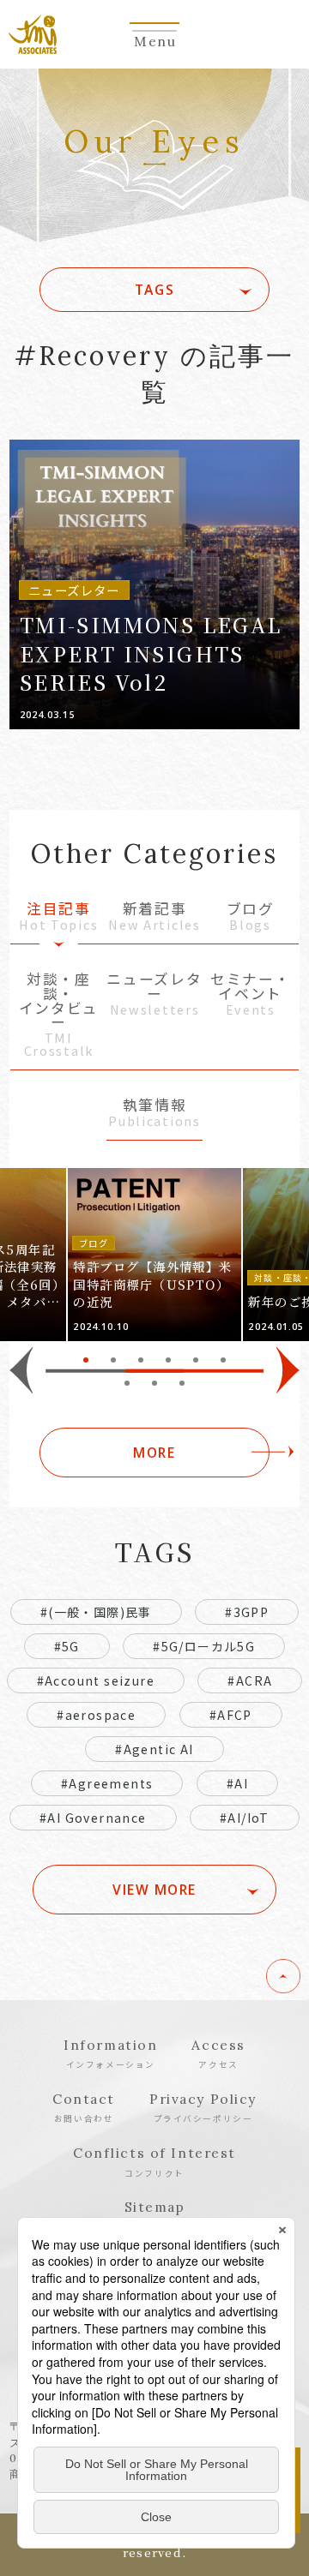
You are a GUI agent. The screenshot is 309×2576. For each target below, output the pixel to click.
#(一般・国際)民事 (96, 1612)
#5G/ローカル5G (204, 1646)
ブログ (251, 917)
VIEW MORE (154, 1890)
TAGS (154, 290)
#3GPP (247, 1612)
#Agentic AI (154, 1749)
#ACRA (250, 1680)
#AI (237, 1783)
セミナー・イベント (250, 994)
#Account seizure (96, 1680)
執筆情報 (154, 1114)
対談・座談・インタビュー (59, 1015)
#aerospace (96, 1715)
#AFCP (231, 1715)
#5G (67, 1646)
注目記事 (58, 917)
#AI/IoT (245, 1818)
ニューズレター (154, 994)
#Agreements (107, 1783)
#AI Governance (93, 1818)
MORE (154, 1453)
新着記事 (154, 917)
